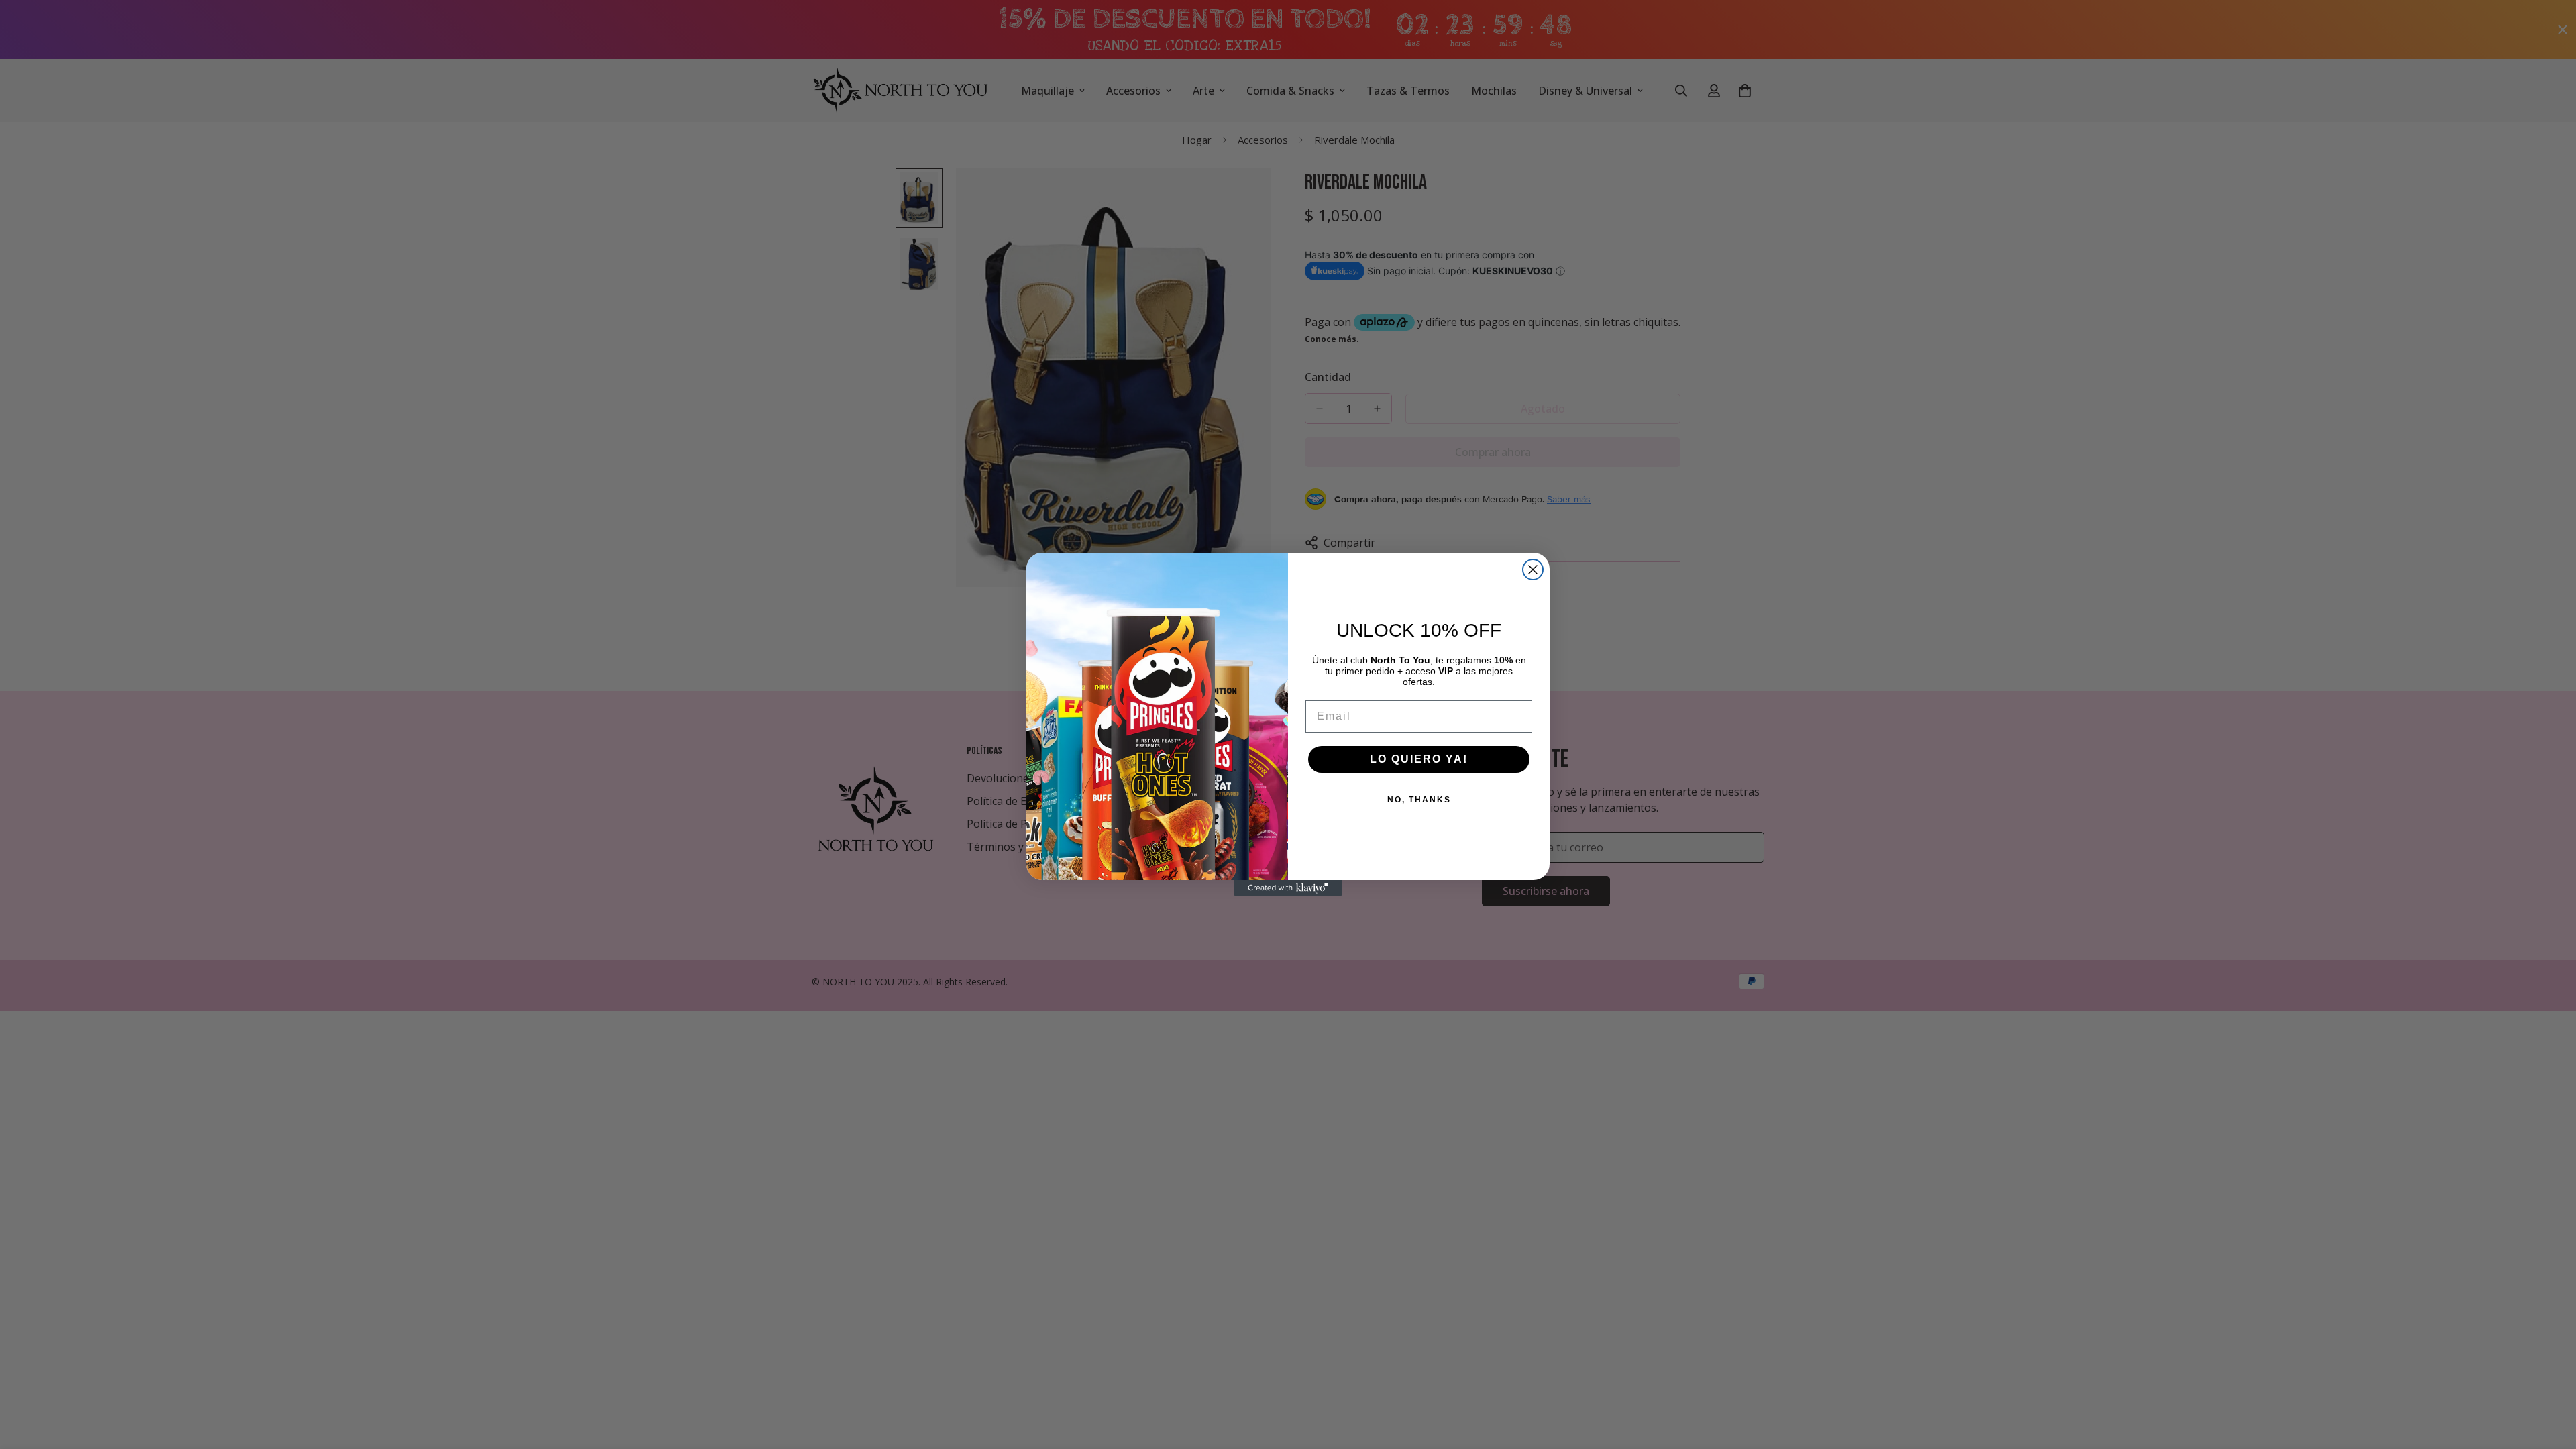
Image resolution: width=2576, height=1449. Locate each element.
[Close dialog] (1533, 570)
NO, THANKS (1419, 800)
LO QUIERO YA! (1419, 759)
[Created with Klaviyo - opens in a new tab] (1288, 888)
